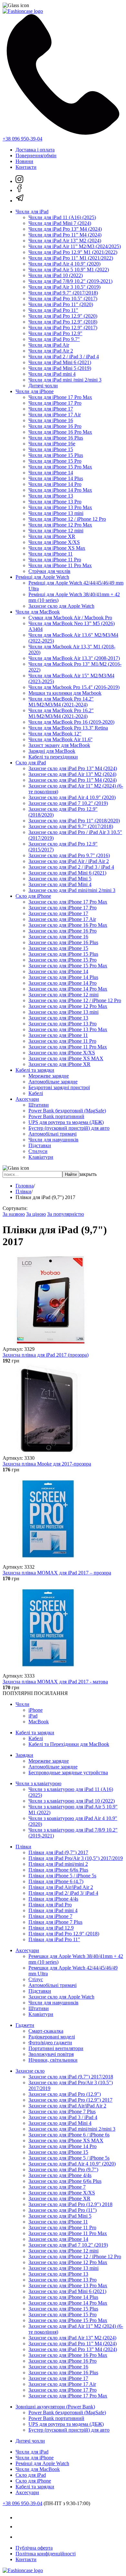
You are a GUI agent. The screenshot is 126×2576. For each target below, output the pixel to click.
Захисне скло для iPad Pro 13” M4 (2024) (73, 768)
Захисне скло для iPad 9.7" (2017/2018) (71, 826)
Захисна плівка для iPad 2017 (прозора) (46, 1355)
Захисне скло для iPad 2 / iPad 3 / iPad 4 (71, 867)
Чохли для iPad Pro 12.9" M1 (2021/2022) (73, 252)
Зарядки (24, 1755)
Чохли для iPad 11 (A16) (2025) (62, 217)
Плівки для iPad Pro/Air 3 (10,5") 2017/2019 (76, 1858)
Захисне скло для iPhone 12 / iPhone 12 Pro (75, 1000)
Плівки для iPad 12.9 (51, 1928)
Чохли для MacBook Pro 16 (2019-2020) (71, 722)
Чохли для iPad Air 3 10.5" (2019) (64, 287)
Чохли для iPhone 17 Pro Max (60, 397)
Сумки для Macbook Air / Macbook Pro (70, 618)
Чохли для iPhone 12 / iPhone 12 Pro (67, 519)
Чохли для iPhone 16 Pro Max (60, 432)
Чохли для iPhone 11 (51, 554)
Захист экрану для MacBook (59, 745)
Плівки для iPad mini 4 (53, 1910)
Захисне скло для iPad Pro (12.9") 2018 (70, 2204)
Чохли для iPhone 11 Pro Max (60, 565)
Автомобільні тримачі (52, 1134)
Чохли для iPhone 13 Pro (55, 502)
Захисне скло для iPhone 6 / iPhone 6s (69, 2135)
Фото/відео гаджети (50, 2043)
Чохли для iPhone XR (52, 536)
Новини (24, 161)
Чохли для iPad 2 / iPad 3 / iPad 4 (64, 357)
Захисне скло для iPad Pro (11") (63, 2210)
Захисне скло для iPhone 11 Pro (62, 1041)
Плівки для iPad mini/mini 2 (58, 1864)
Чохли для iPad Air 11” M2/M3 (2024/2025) (75, 246)
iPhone (36, 1710)
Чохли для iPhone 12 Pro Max (60, 525)
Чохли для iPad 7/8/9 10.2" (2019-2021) (70, 281)
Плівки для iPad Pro (50, 1905)
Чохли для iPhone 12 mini (56, 531)
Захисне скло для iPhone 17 (58, 913)
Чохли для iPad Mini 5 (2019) (60, 368)
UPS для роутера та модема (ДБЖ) (66, 1122)
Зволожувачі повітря (51, 2054)
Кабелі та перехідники (53, 757)
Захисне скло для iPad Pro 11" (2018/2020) (74, 821)
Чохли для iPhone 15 (51, 449)
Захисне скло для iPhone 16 (58, 937)
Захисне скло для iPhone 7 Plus (62, 2111)
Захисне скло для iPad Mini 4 (60, 884)
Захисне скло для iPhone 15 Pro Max (68, 966)
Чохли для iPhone (35, 391)
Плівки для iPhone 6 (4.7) (56, 1881)
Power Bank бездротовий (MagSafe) (67, 1111)
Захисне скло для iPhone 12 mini (63, 995)
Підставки (40, 1145)
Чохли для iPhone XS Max (57, 548)
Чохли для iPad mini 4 (52, 374)
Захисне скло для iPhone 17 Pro (63, 908)
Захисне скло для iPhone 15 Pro (63, 960)
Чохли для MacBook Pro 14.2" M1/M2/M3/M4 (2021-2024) (61, 702)
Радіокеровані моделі (52, 2037)
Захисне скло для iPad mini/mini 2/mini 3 (72, 890)
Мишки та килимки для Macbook (65, 693)
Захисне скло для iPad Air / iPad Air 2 (69, 861)
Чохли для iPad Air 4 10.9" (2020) (64, 264)
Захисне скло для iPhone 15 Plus (63, 954)
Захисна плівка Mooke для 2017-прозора (47, 1464)
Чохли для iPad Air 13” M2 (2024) (65, 241)
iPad (33, 1716)
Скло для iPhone (33, 896)
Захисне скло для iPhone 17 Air (62, 919)
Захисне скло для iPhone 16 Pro (63, 931)
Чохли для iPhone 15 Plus (56, 455)
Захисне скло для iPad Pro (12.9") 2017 (70, 2100)
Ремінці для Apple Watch (42, 577)
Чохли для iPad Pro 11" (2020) (61, 304)
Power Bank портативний (56, 1116)
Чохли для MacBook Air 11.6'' (60, 739)
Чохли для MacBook (38, 612)
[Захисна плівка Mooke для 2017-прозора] (48, 1452)
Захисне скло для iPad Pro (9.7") (63, 2169)
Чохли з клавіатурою (38, 1783)
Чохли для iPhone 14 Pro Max (60, 490)
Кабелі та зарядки (35, 1070)
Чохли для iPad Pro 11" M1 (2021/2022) (71, 258)
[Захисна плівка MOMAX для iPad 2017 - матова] (48, 1670)
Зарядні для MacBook (52, 751)
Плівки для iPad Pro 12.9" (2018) (64, 1934)
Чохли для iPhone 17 (51, 409)
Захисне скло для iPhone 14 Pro (63, 983)
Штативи (39, 1105)
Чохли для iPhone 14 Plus (56, 478)
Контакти (26, 167)
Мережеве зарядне (49, 1076)
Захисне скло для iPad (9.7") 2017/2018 (71, 2077)
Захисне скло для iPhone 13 (58, 1018)
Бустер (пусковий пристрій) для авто (69, 1128)
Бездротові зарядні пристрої (59, 1087)
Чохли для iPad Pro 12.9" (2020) (63, 316)
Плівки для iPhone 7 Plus (55, 1922)
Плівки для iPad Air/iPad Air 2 (61, 1887)
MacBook (39, 1722)
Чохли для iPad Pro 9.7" (54, 339)
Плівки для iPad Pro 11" (54, 1939)
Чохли (22, 1704)
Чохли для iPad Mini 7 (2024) (60, 223)
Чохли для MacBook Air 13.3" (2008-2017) (74, 658)
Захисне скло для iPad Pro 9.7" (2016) (69, 855)
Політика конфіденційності (46, 2554)
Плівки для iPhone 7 (50, 1916)
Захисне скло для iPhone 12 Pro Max (68, 1006)
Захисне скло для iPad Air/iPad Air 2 (67, 2106)
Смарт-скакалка (46, 2031)
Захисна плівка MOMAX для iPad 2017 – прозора (57, 1573)
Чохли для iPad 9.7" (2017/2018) (63, 293)
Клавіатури (41, 1157)
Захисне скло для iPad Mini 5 (60, 879)
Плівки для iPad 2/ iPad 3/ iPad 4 (63, 1893)
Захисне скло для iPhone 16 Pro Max (68, 925)
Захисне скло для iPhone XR (59, 1064)
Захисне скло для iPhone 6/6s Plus (65, 2181)
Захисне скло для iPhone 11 (58, 1035)
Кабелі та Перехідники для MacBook (69, 1744)
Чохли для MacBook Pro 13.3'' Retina (68, 728)
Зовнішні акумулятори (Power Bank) (55, 2407)
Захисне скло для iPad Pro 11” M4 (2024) (73, 780)
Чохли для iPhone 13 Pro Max (60, 507)
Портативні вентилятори (56, 2048)
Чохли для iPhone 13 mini (56, 513)
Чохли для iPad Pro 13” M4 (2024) (65, 229)
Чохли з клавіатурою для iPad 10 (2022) (72, 1801)
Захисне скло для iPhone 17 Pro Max (68, 902)
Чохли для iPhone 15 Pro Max (60, 467)
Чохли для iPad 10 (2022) (56, 275)
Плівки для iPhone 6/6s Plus (58, 1870)
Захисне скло (30, 2071)
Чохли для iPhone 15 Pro (55, 461)
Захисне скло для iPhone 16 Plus (63, 942)
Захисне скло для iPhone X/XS (62, 1053)
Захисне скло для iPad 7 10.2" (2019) (68, 803)
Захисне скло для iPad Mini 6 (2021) (67, 873)
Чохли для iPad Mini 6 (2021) (60, 362)
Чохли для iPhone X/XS (54, 542)
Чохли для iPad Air (49, 345)
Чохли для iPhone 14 (51, 473)
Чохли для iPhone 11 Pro (55, 560)
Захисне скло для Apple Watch (61, 606)
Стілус (36, 1979)
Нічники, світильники (53, 2060)
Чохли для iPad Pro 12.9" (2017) (63, 328)
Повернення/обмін (36, 155)
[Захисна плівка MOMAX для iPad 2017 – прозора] (48, 1561)
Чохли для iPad (32, 212)
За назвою (14, 1214)
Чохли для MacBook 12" (55, 734)
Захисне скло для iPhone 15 (58, 948)
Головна (25, 1186)
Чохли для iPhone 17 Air (55, 415)
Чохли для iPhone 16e (52, 444)
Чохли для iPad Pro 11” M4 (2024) (65, 235)
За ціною (36, 1214)
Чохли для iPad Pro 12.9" (55, 333)
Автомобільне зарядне (53, 1082)
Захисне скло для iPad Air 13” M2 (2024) (72, 774)
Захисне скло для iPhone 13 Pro (63, 1024)
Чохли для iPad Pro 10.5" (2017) (63, 299)
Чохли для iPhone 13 (51, 496)
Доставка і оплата (35, 150)
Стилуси (38, 1151)
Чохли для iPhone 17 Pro (55, 403)
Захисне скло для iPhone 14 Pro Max (68, 989)
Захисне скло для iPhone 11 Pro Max (68, 1047)
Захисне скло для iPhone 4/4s (60, 2175)
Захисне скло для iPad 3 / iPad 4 (63, 2117)
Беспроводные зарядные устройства (68, 1772)
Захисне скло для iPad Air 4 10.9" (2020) (72, 797)
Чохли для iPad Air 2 (51, 351)
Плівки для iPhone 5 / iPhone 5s (62, 1876)
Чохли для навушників (53, 1140)
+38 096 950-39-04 (22, 139)
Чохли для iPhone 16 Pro (55, 426)
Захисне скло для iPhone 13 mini (63, 1012)
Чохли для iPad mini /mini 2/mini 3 (65, 380)
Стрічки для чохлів (49, 571)
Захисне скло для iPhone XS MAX (66, 1058)
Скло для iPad (31, 763)
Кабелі (36, 1093)
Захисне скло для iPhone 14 (58, 971)
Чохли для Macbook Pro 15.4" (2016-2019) (74, 687)
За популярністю (66, 1214)
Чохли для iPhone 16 (51, 420)
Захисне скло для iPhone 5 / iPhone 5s (69, 2158)
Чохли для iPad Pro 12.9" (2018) (63, 322)
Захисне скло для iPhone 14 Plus (63, 977)
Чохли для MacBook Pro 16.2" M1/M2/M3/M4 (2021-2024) (61, 713)
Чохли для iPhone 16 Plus (56, 438)
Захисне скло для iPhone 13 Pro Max (68, 1029)
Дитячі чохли (43, 386)
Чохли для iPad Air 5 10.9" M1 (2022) (69, 270)
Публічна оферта (34, 2548)
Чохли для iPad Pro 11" (53, 310)
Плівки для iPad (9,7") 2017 (58, 1852)
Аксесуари (27, 1099)
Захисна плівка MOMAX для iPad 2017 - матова (55, 1682)
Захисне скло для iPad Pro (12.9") (65, 2094)
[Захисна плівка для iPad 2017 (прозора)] (48, 1343)
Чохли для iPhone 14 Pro (55, 484)
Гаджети (25, 2025)
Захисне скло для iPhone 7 (57, 2187)
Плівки (23, 1191)
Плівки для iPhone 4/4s (53, 1899)
